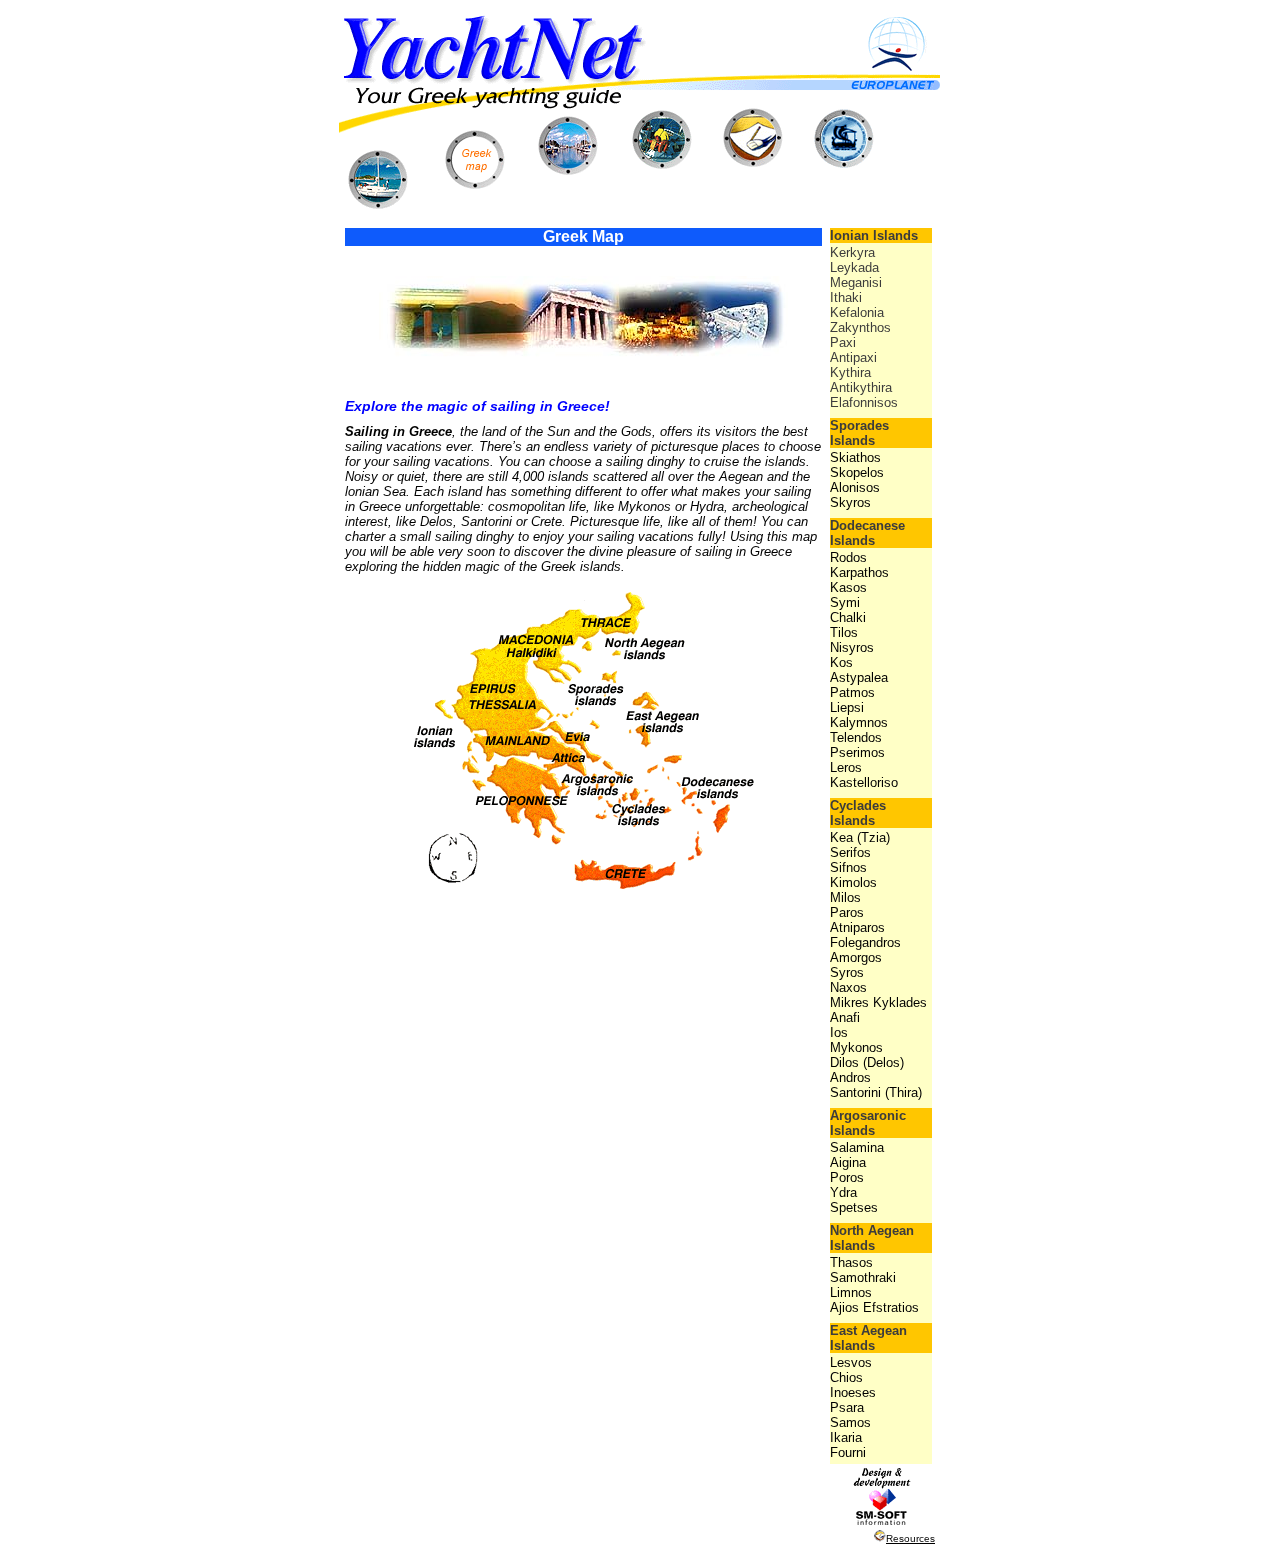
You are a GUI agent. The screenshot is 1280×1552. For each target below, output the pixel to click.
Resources (910, 1538)
